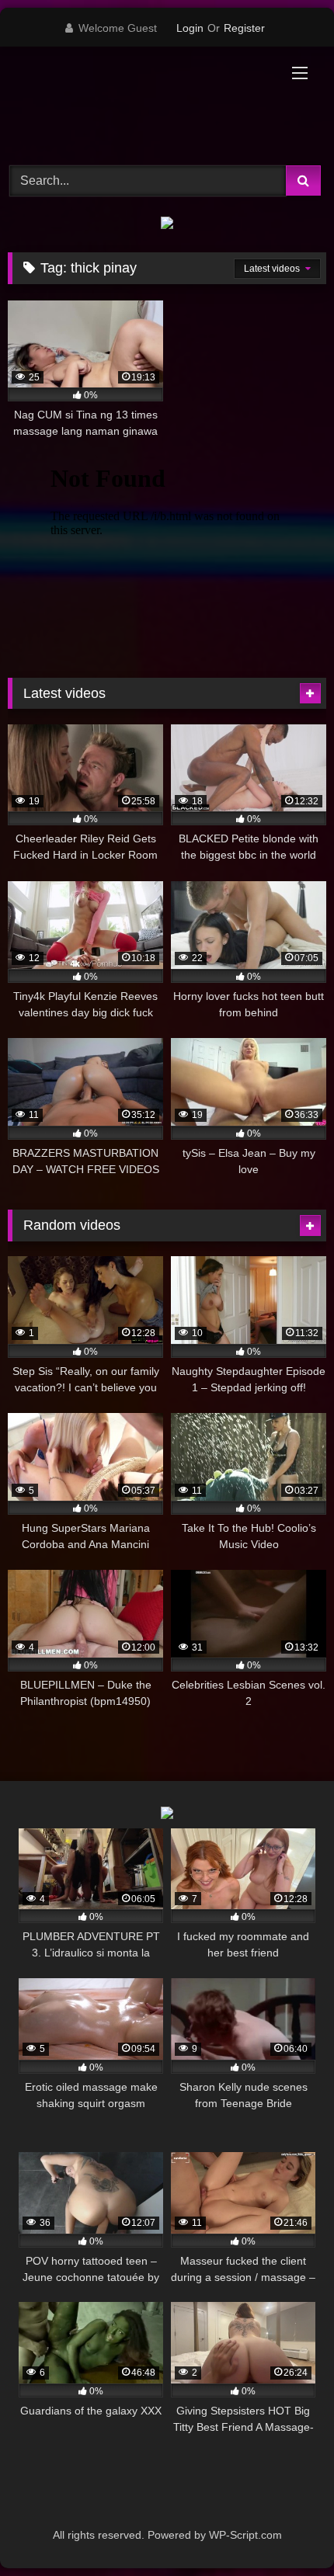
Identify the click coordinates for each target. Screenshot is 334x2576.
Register (244, 28)
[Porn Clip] (137, 104)
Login (190, 28)
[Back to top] (286, 2530)
